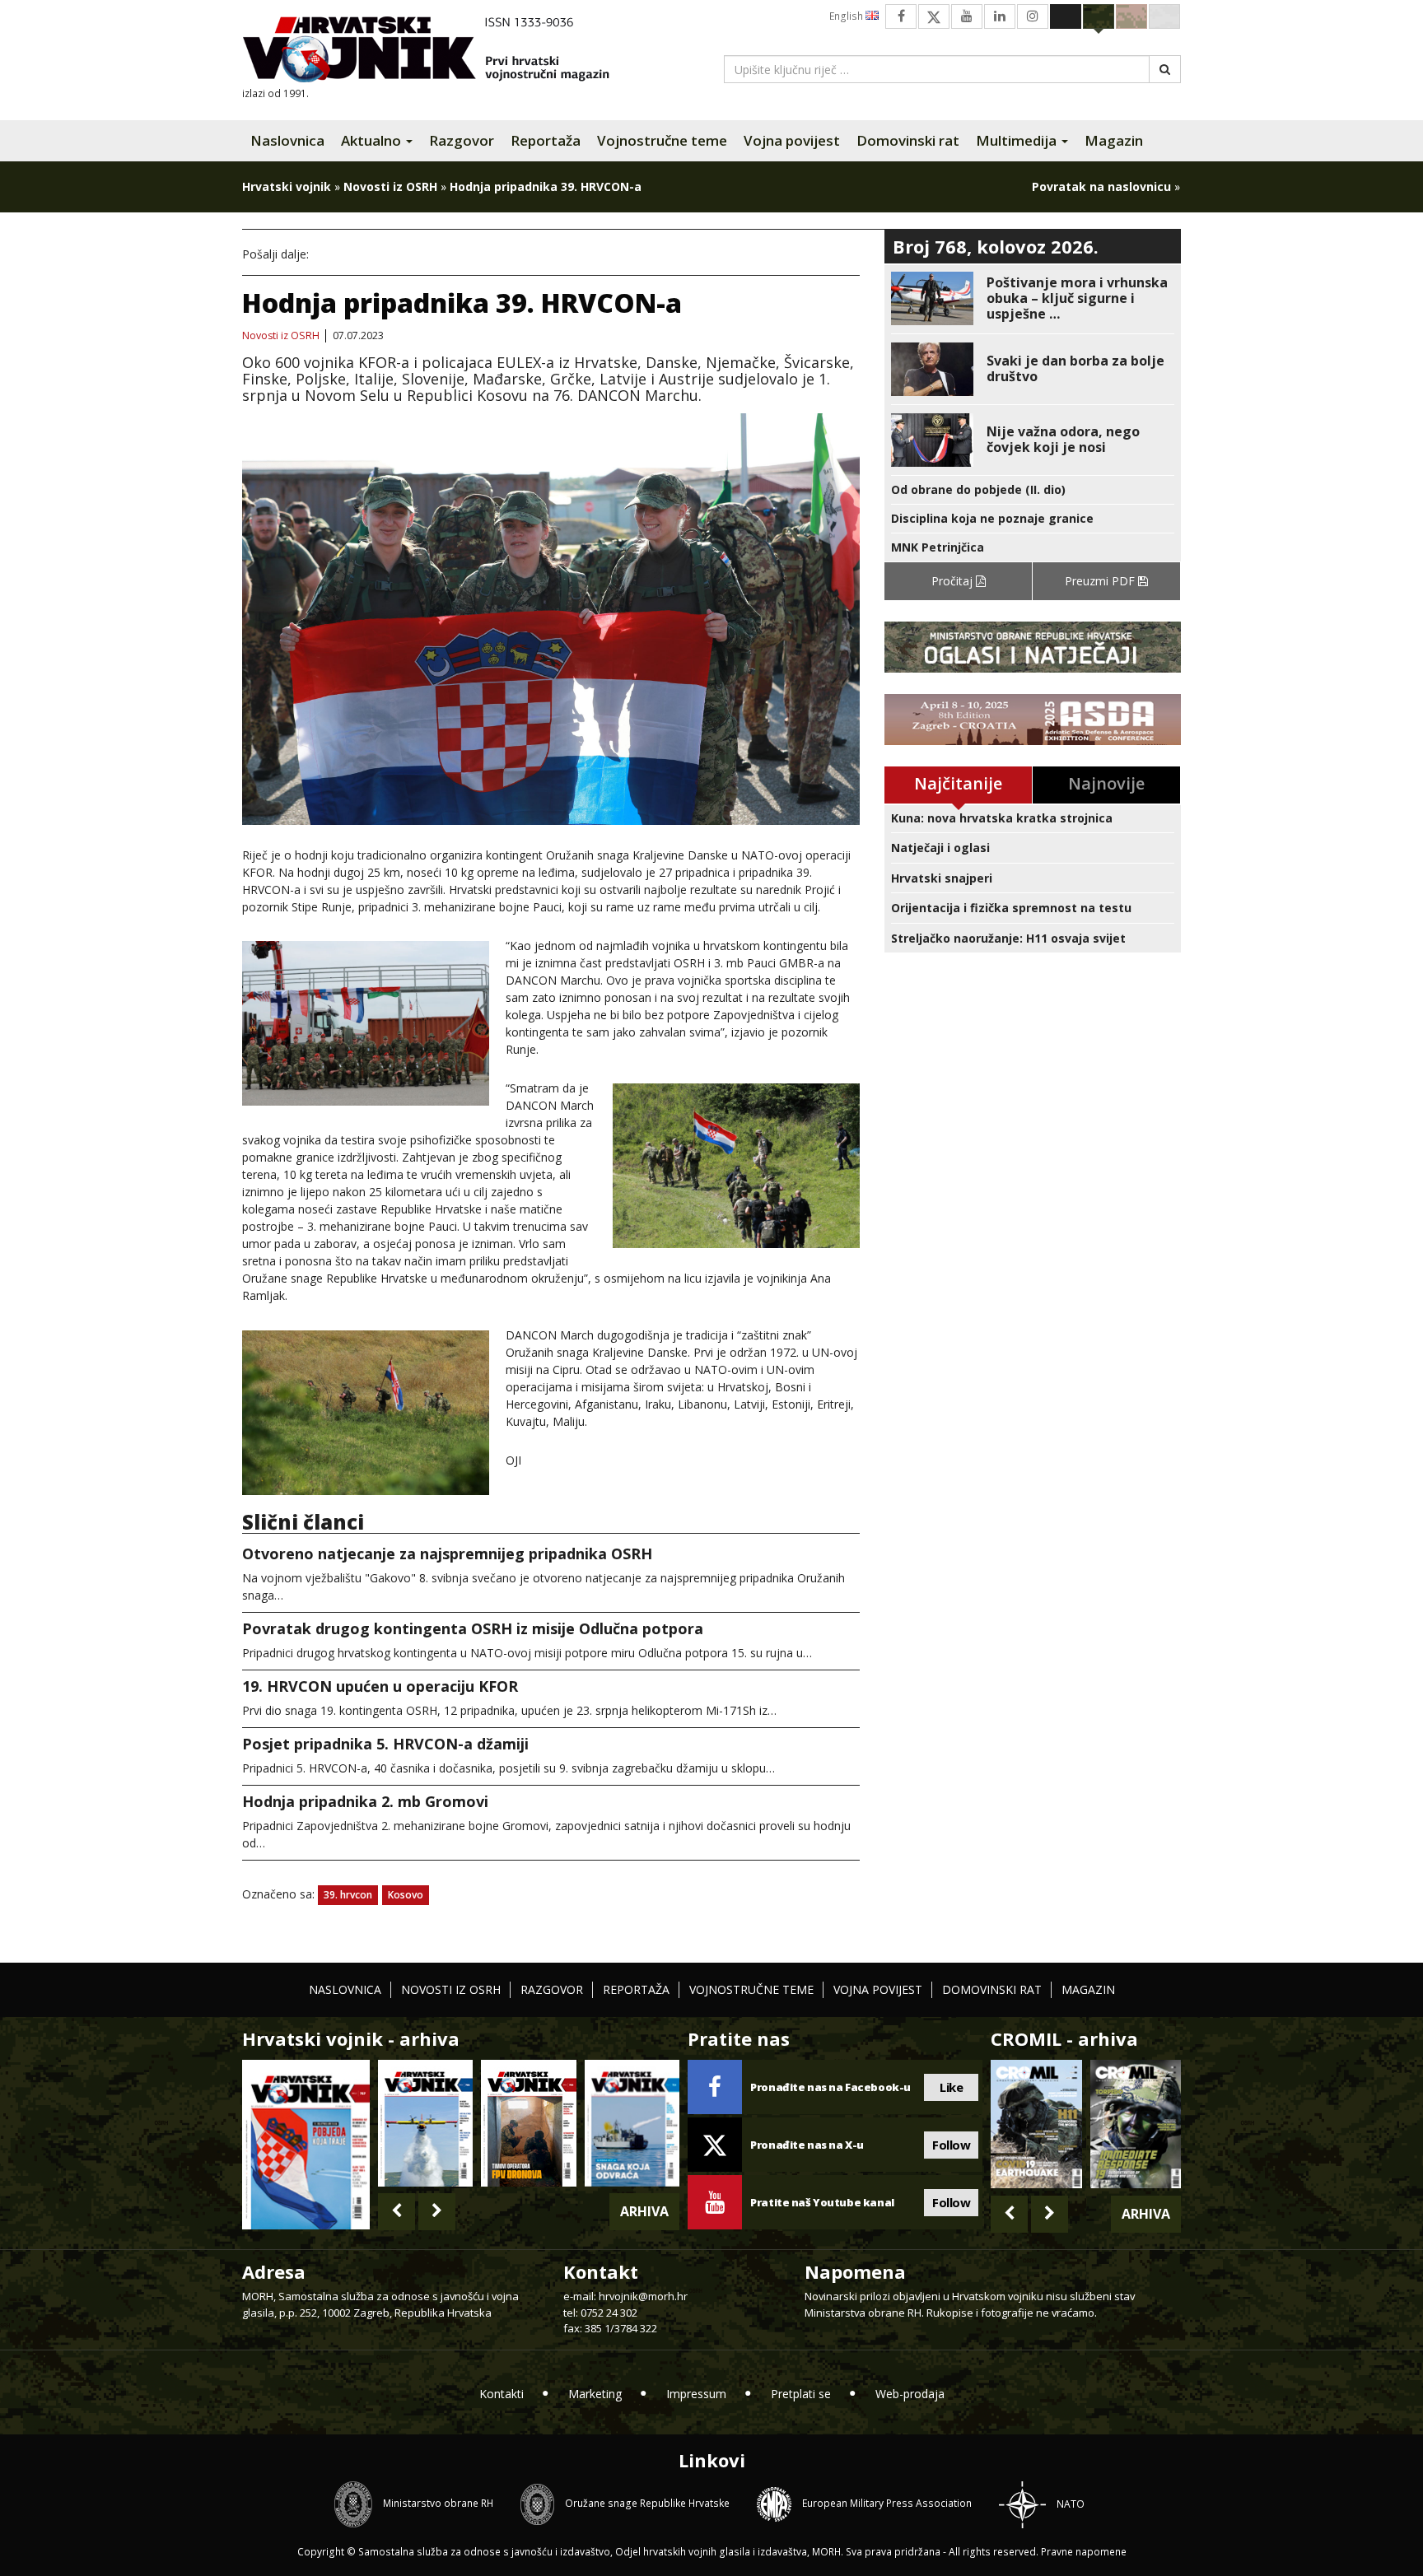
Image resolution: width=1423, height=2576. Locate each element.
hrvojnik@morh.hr (643, 2296)
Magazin (1114, 140)
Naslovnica (287, 140)
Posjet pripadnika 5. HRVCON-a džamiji (385, 1744)
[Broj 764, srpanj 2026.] (632, 2123)
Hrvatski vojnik (287, 186)
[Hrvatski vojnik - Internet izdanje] (437, 51)
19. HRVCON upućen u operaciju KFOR (380, 1686)
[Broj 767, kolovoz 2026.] (306, 2143)
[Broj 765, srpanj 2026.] (528, 2123)
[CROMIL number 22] (1136, 2124)
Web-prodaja (910, 2394)
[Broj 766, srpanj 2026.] (425, 2123)
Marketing (595, 2394)
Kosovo (406, 1895)
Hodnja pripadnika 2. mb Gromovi (365, 1801)
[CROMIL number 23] (1036, 2124)
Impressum (696, 2394)
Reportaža (546, 140)
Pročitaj (954, 581)
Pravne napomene (1084, 2552)
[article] (1033, 298)
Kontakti (502, 2394)
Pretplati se (801, 2394)
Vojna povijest (792, 140)
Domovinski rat (908, 140)
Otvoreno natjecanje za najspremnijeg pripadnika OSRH (447, 1554)
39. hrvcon (348, 1895)
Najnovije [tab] (1106, 783)
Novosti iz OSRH (390, 186)
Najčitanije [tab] (958, 783)
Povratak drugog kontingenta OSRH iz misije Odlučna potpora (473, 1628)
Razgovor (462, 140)
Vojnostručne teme (662, 140)
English (847, 16)
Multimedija (1018, 140)
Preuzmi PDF (1101, 581)
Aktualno (373, 140)
